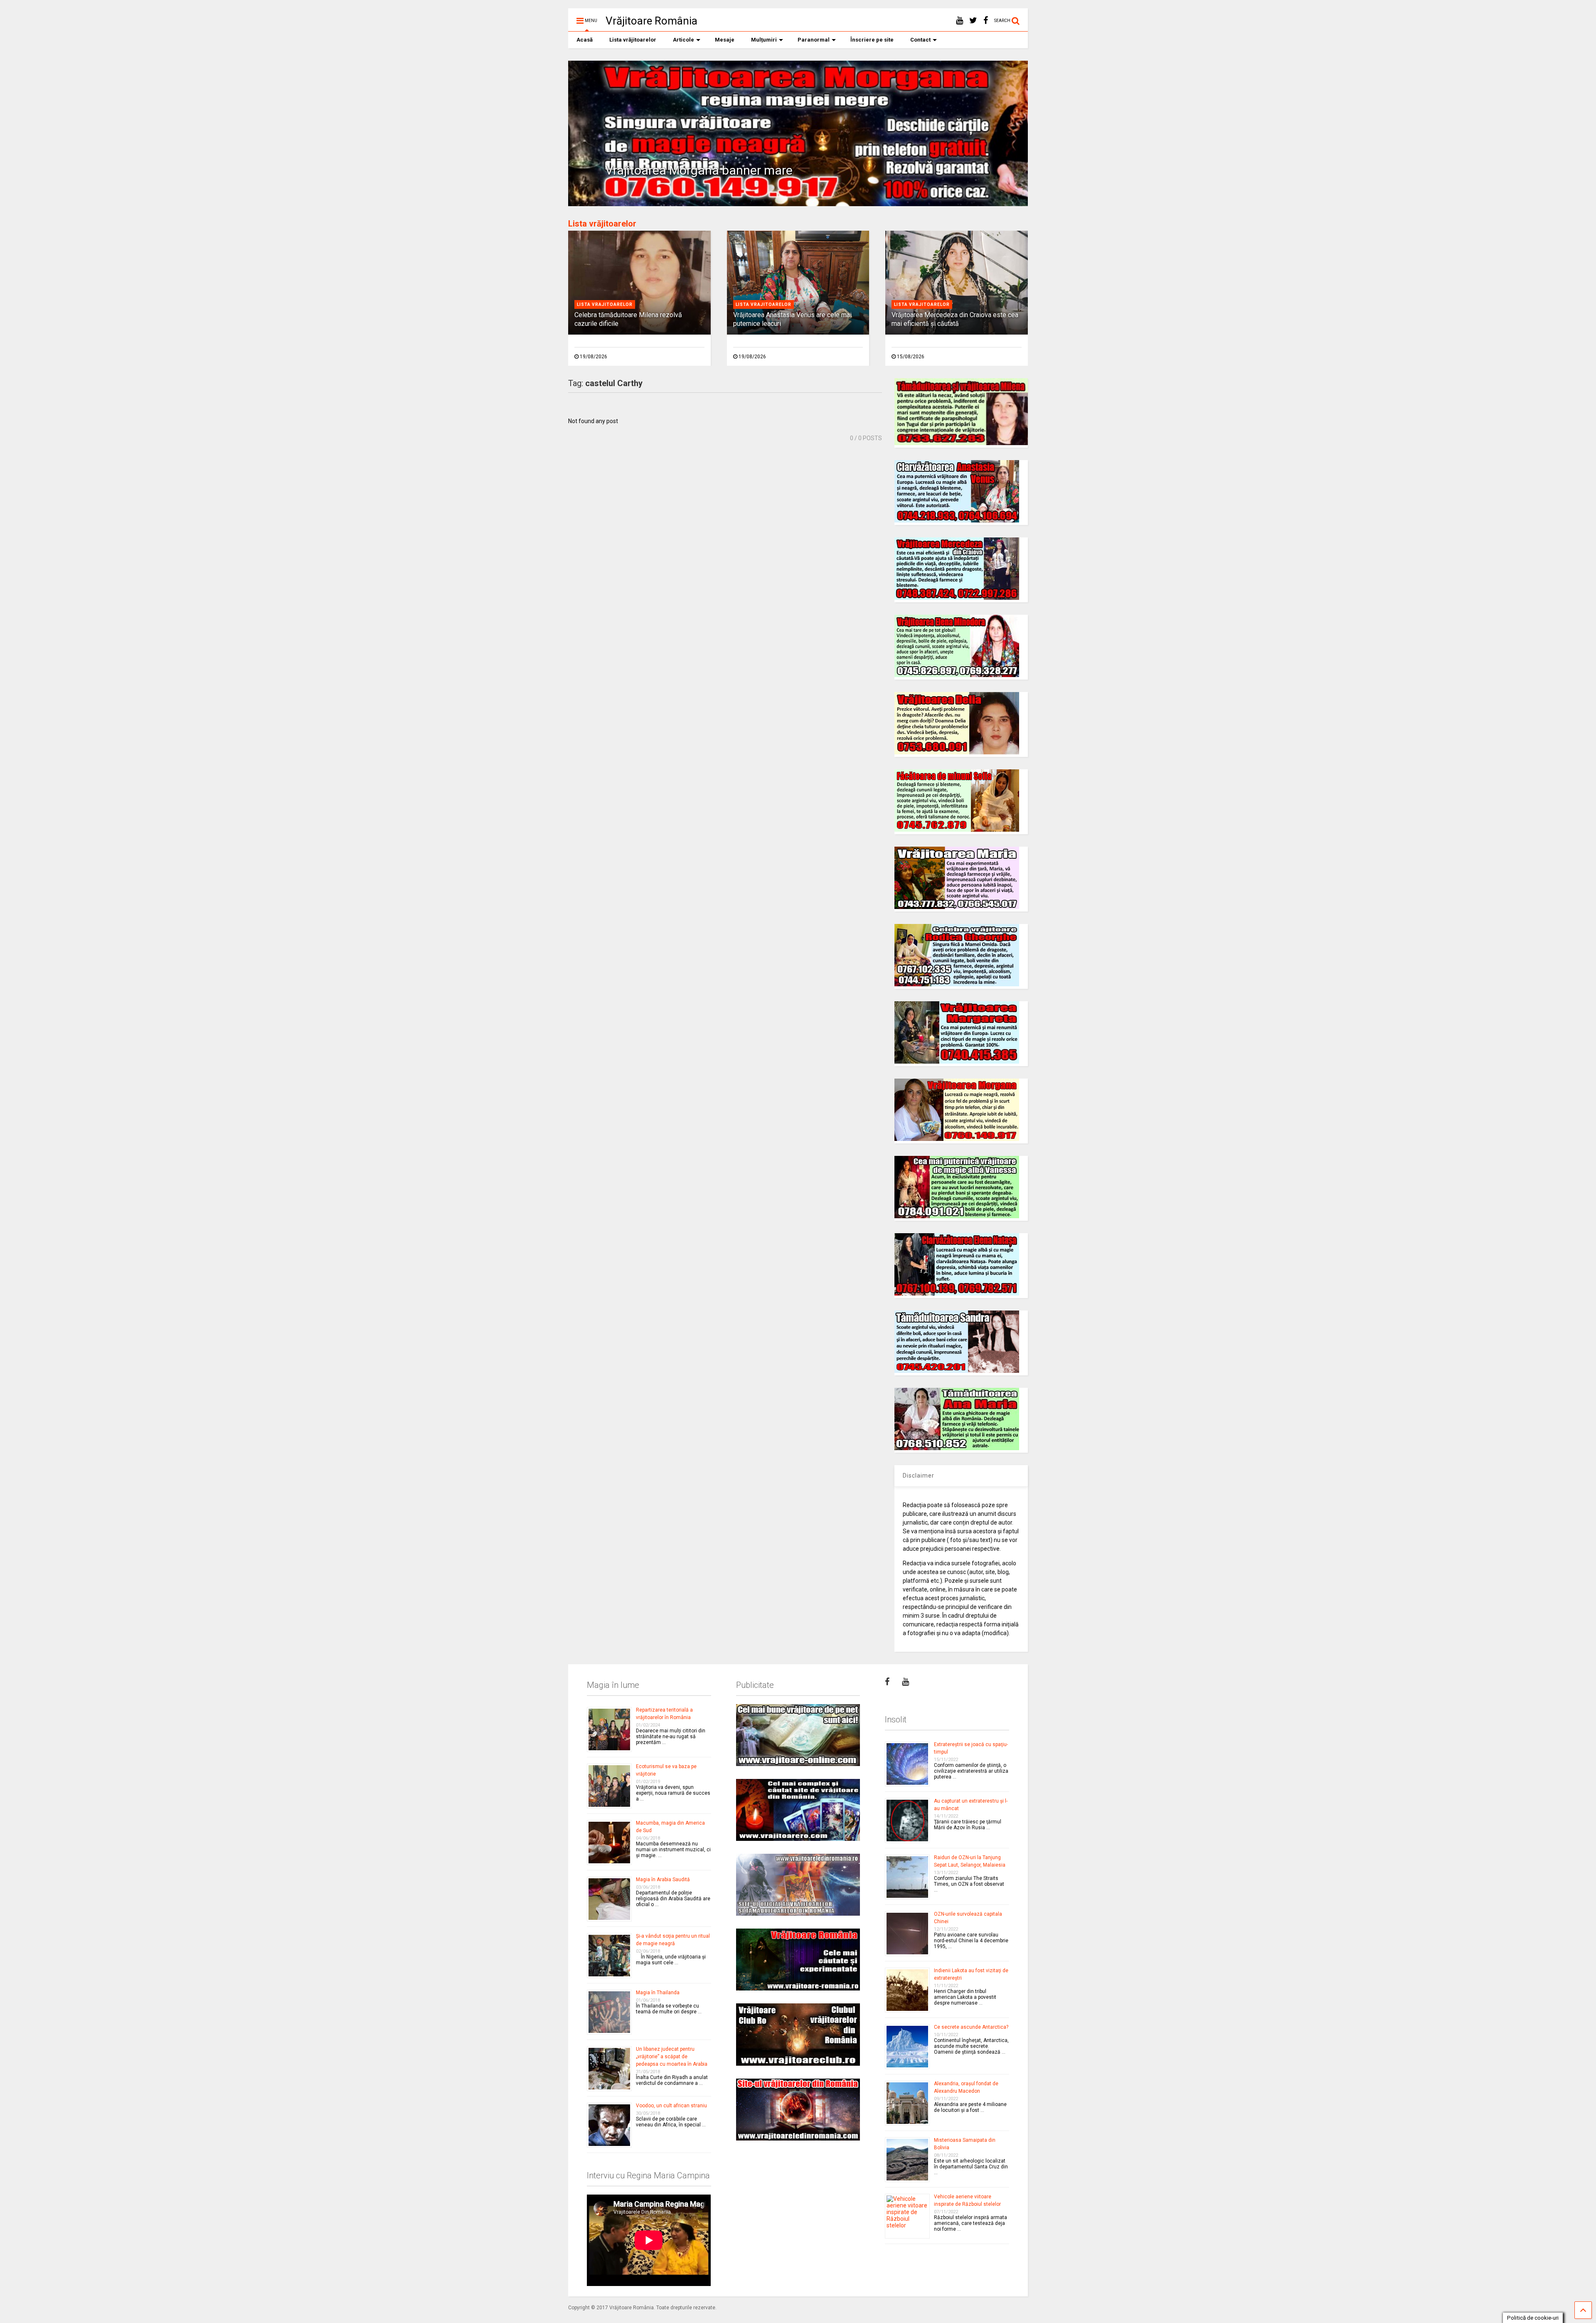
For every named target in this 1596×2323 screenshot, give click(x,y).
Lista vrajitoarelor (605, 304)
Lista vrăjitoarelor (633, 40)
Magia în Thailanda (658, 1993)
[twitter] (973, 21)
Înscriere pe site (872, 40)
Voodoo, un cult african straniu (671, 2106)
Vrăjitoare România (651, 21)
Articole (683, 40)
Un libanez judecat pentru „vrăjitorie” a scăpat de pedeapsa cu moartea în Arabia (672, 2057)
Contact (920, 40)
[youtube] (959, 21)
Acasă (585, 40)
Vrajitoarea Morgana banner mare (699, 170)
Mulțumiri (764, 40)
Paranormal (814, 40)
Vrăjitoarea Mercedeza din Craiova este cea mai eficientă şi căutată (955, 319)
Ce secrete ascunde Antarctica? (971, 2027)
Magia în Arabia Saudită (663, 1880)
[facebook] (986, 21)
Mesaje (725, 40)
